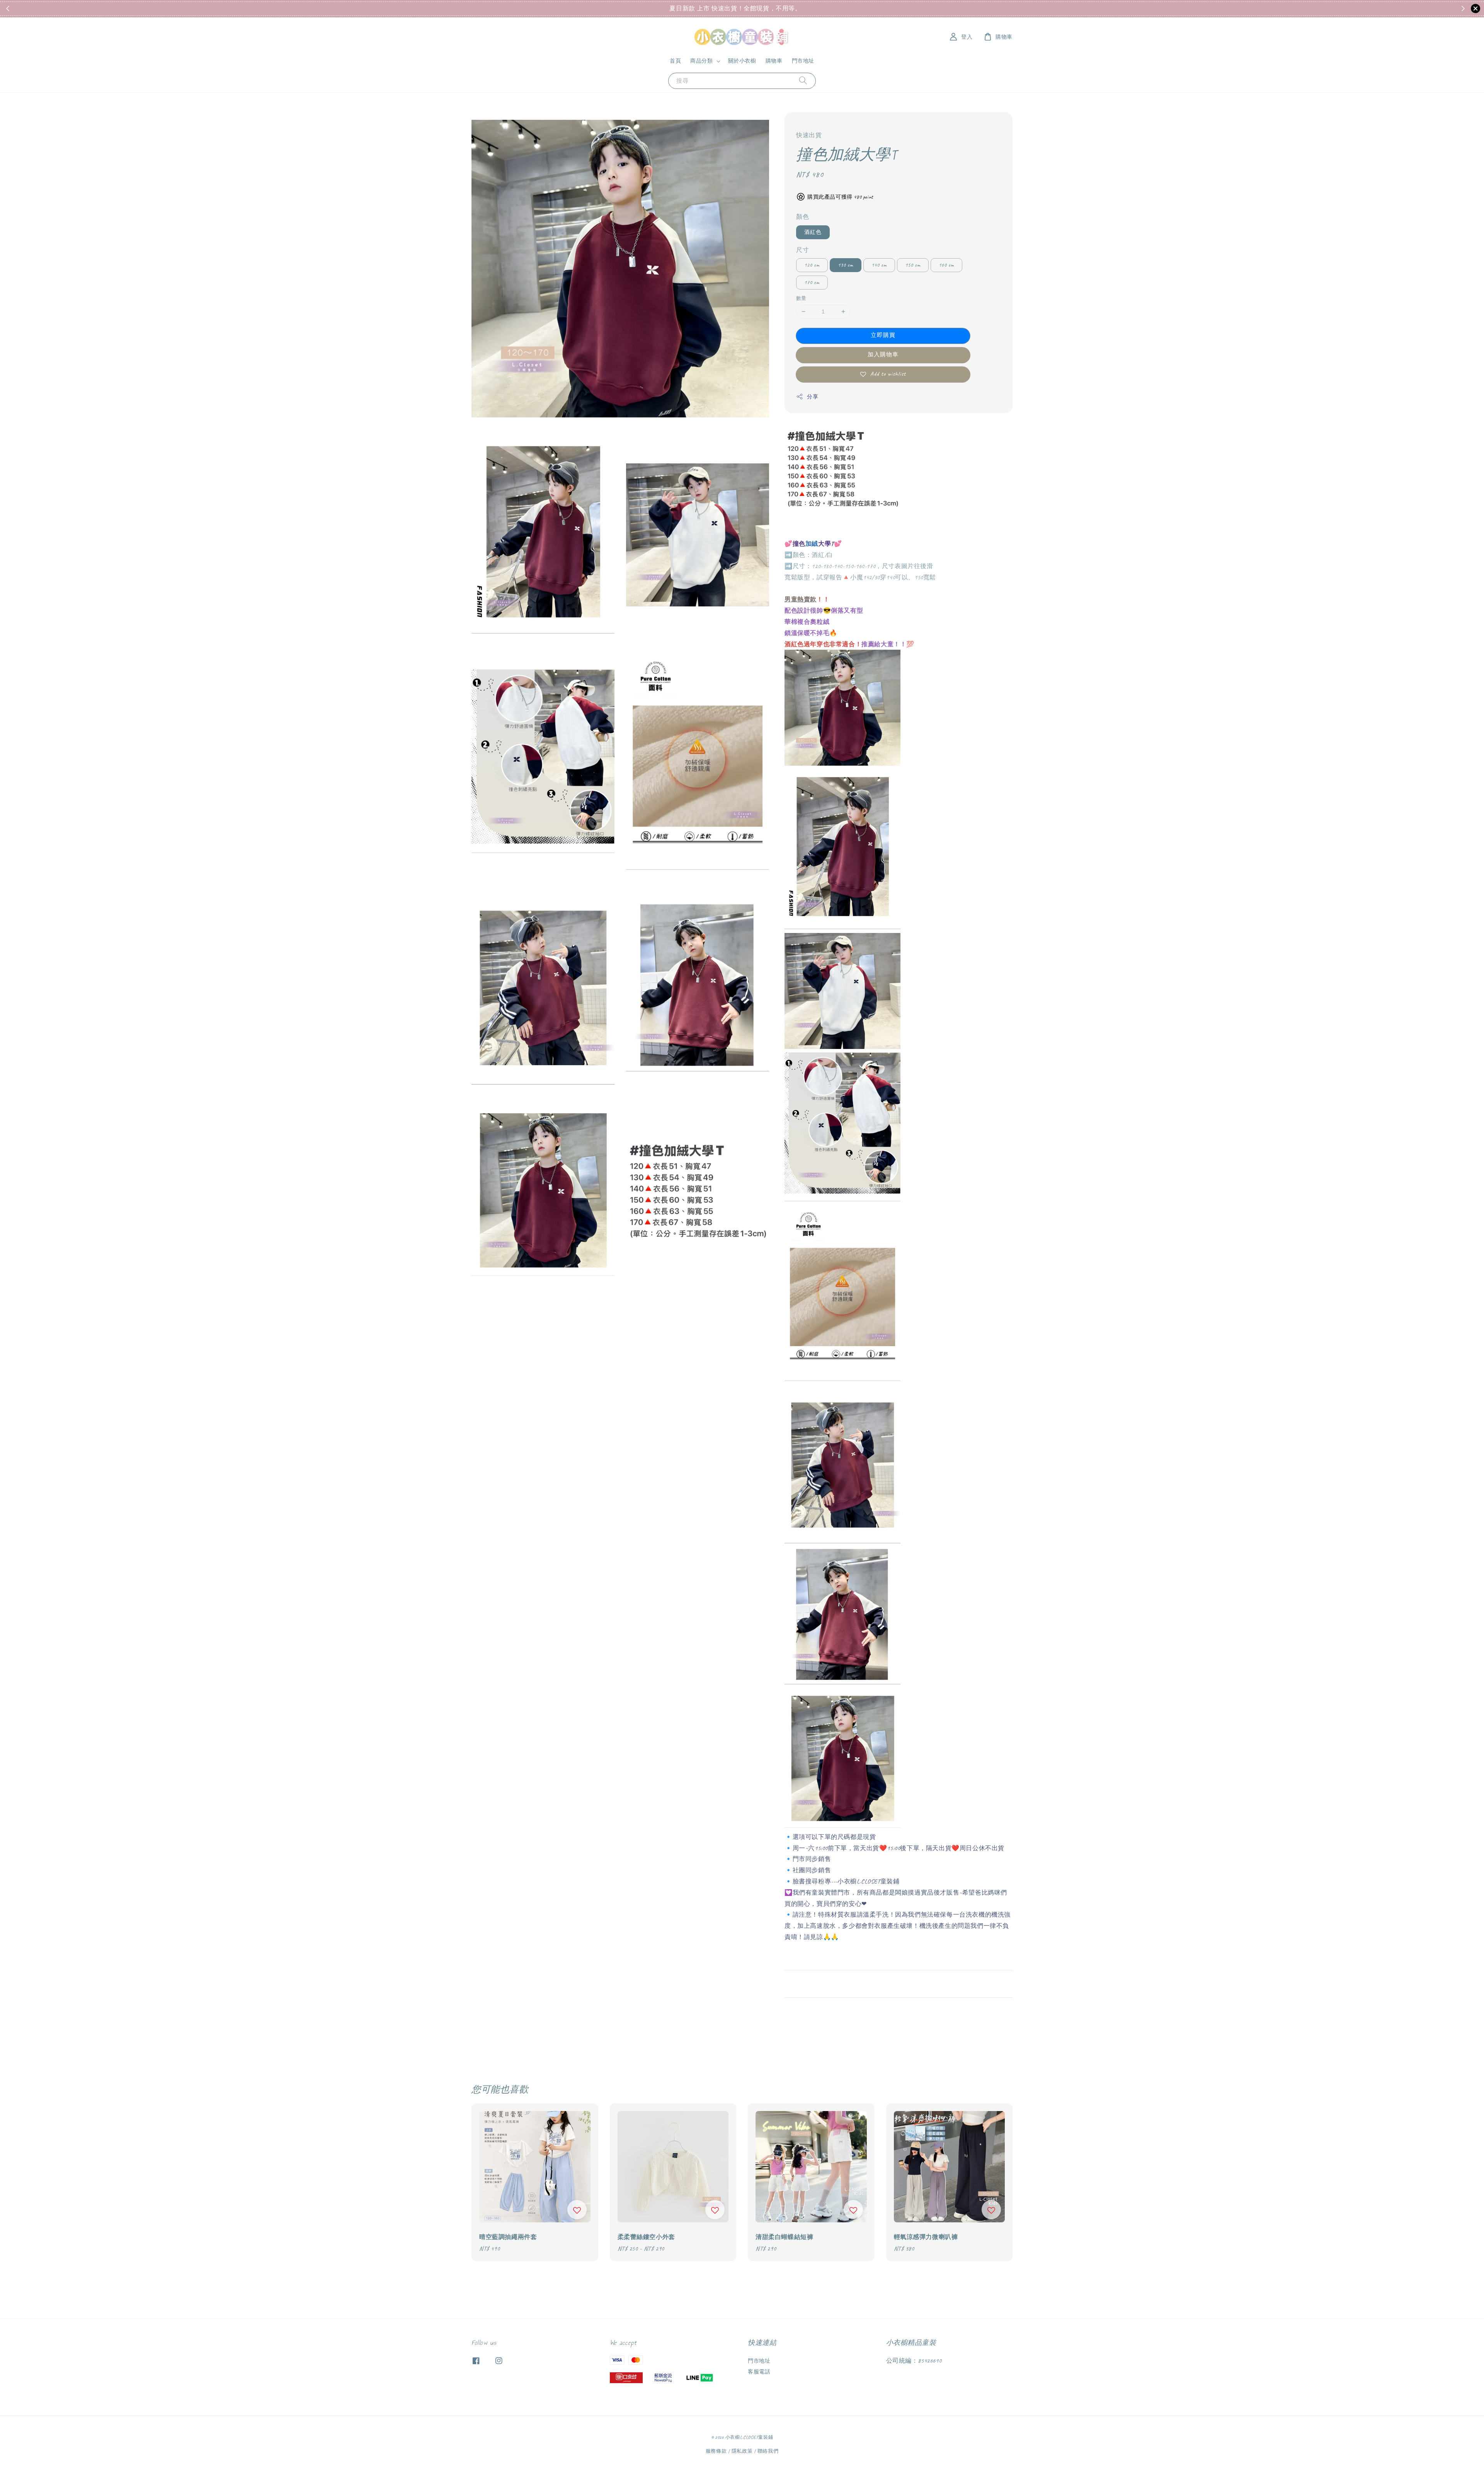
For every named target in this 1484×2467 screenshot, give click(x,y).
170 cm (812, 282)
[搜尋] (803, 81)
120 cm (812, 265)
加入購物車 (883, 355)
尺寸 (802, 250)
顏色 (802, 217)
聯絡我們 (768, 2451)
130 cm (846, 265)
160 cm (946, 265)
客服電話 (759, 2372)
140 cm (879, 265)
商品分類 (701, 61)
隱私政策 (742, 2451)
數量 (801, 298)
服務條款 (716, 2451)
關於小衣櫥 (742, 61)
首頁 (675, 61)
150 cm (913, 265)
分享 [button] (813, 397)
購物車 (774, 61)
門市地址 (803, 61)
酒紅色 (813, 232)
